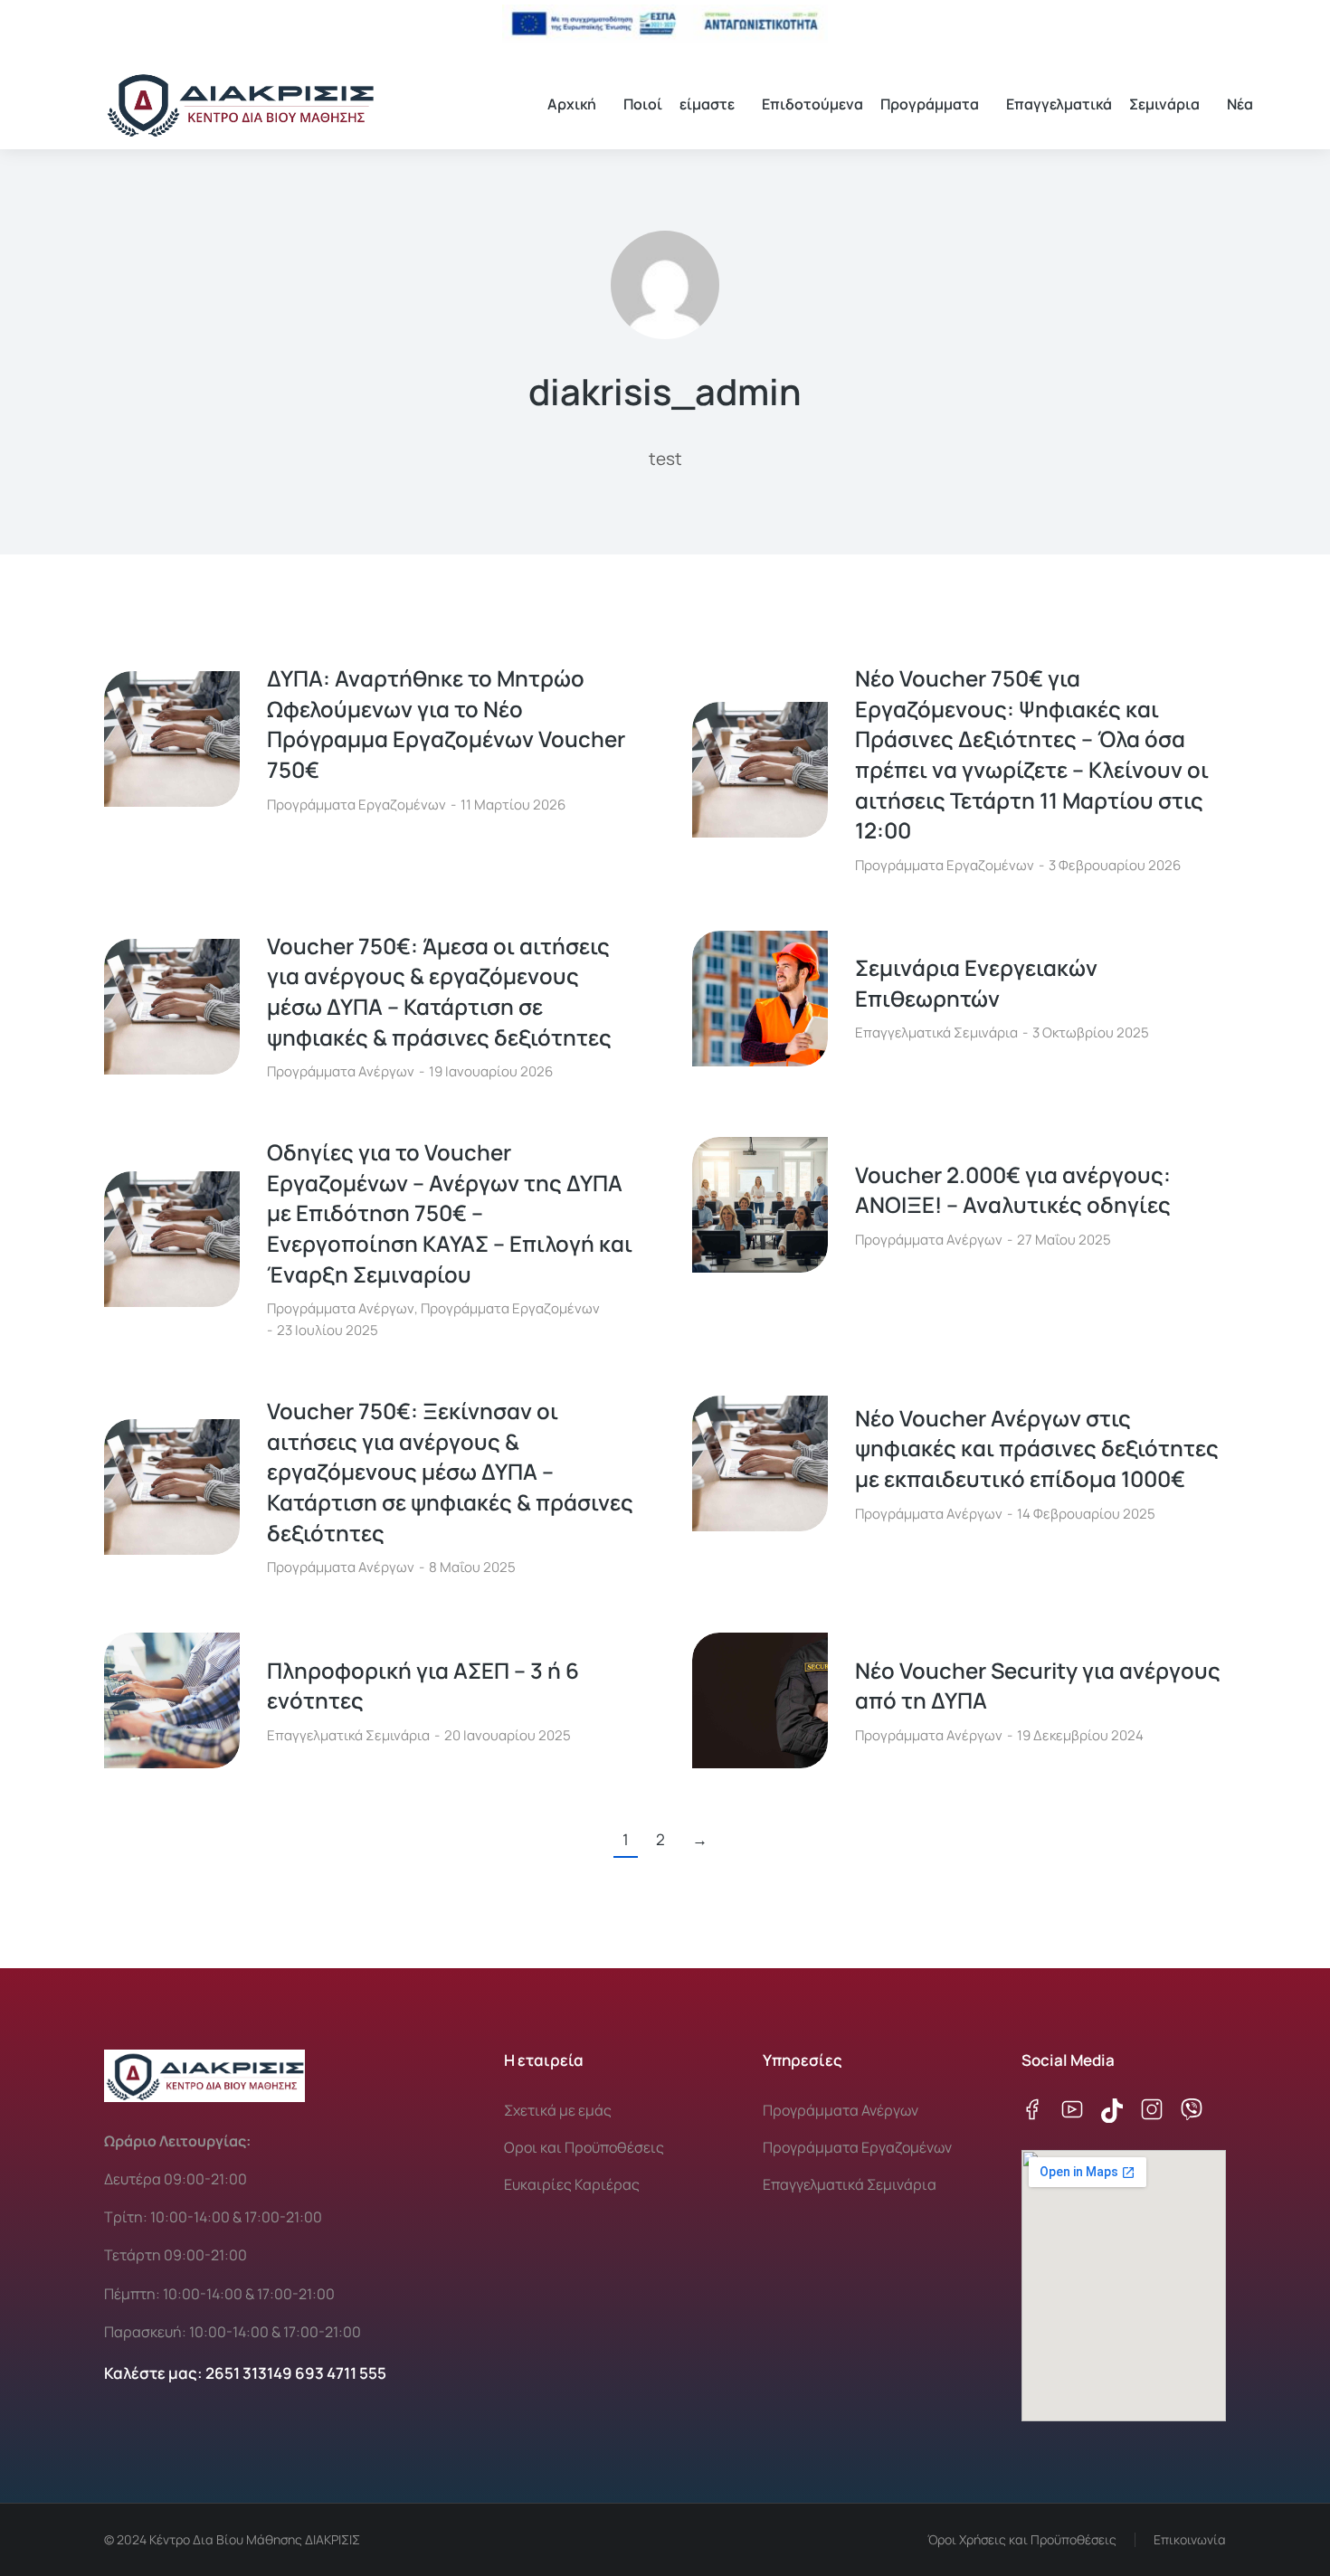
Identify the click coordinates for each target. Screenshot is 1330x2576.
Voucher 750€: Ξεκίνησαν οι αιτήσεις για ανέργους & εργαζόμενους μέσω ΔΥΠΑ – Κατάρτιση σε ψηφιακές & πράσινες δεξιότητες (450, 1471)
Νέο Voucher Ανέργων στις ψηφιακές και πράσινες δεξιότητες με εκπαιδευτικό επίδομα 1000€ (1037, 1448)
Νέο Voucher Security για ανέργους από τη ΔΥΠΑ (1038, 1686)
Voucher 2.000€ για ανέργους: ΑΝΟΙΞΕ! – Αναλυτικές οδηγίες (1013, 1190)
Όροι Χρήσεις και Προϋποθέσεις (1022, 2539)
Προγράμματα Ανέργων (341, 1071)
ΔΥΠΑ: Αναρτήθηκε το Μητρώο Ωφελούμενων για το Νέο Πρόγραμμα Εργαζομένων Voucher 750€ (446, 724)
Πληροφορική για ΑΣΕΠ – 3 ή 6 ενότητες (423, 1686)
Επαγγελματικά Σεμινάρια (936, 1032)
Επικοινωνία (1190, 2539)
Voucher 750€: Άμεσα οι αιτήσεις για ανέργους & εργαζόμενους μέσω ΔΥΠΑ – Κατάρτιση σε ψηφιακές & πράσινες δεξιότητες (439, 991)
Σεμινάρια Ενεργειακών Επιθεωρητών (976, 983)
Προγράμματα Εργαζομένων (356, 805)
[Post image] (172, 739)
